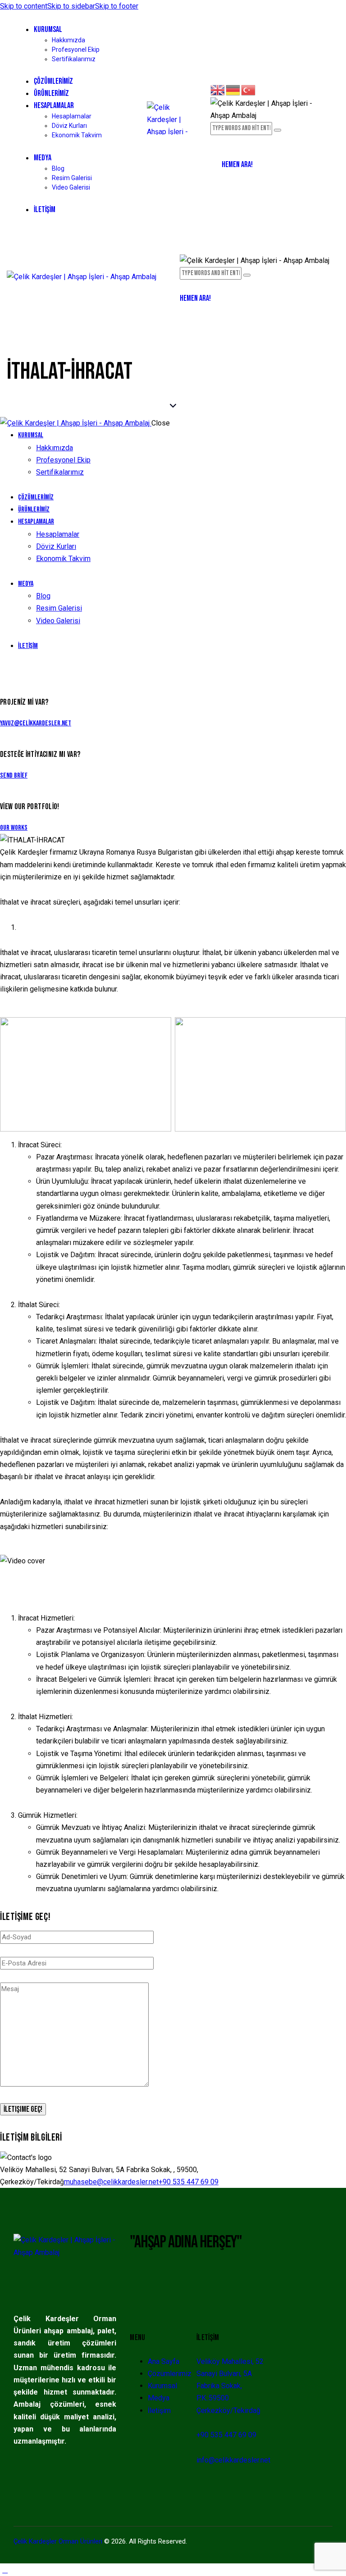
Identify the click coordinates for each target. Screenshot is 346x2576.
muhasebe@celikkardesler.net (111, 2182)
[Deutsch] (233, 89)
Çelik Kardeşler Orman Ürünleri (58, 2541)
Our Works (14, 828)
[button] (185, 285)
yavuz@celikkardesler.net (36, 723)
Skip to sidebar (71, 6)
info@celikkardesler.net (233, 2460)
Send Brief (14, 776)
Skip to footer (117, 6)
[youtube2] (5, 671)
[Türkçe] (249, 89)
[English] (218, 89)
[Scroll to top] (5, 2570)
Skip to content (24, 6)
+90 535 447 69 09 (189, 2182)
